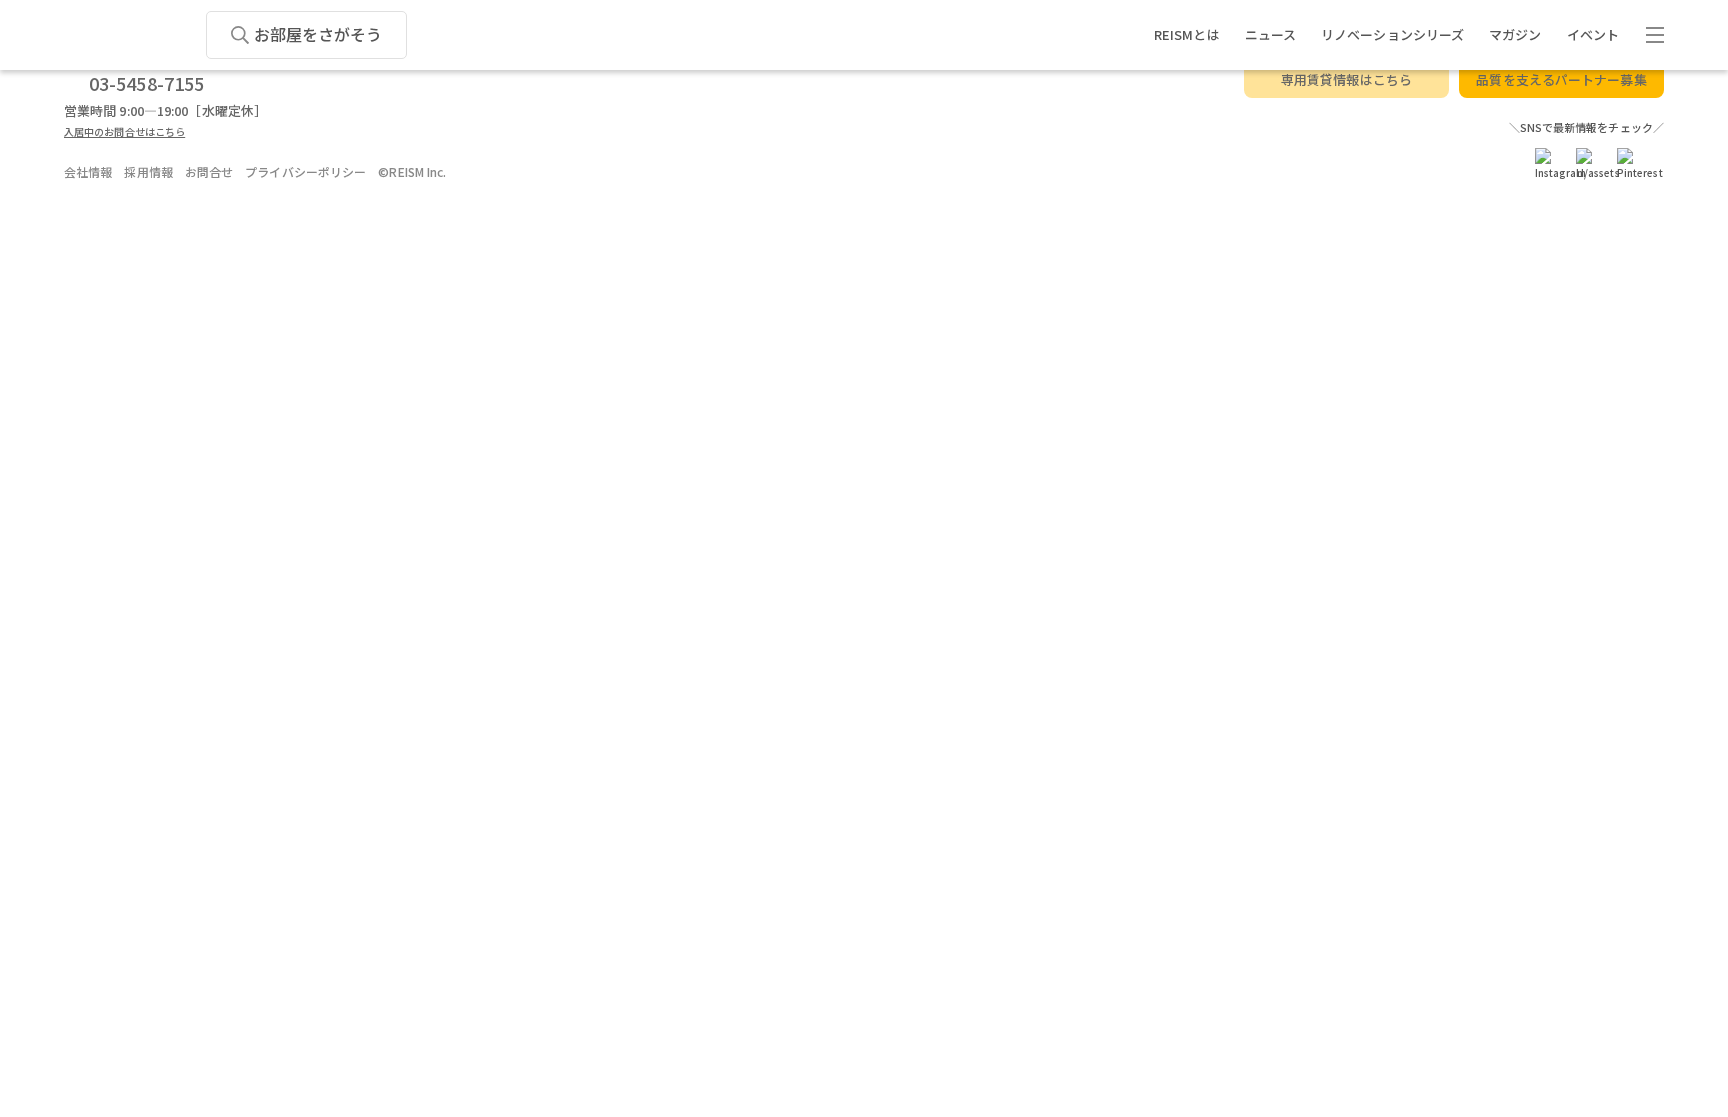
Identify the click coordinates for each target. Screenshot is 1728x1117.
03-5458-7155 (146, 83)
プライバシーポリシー (305, 171)
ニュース (1270, 34)
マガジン (1515, 34)
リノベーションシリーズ (1392, 34)
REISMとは (1187, 34)
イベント (1593, 34)
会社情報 (88, 171)
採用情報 (148, 171)
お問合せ (209, 171)
